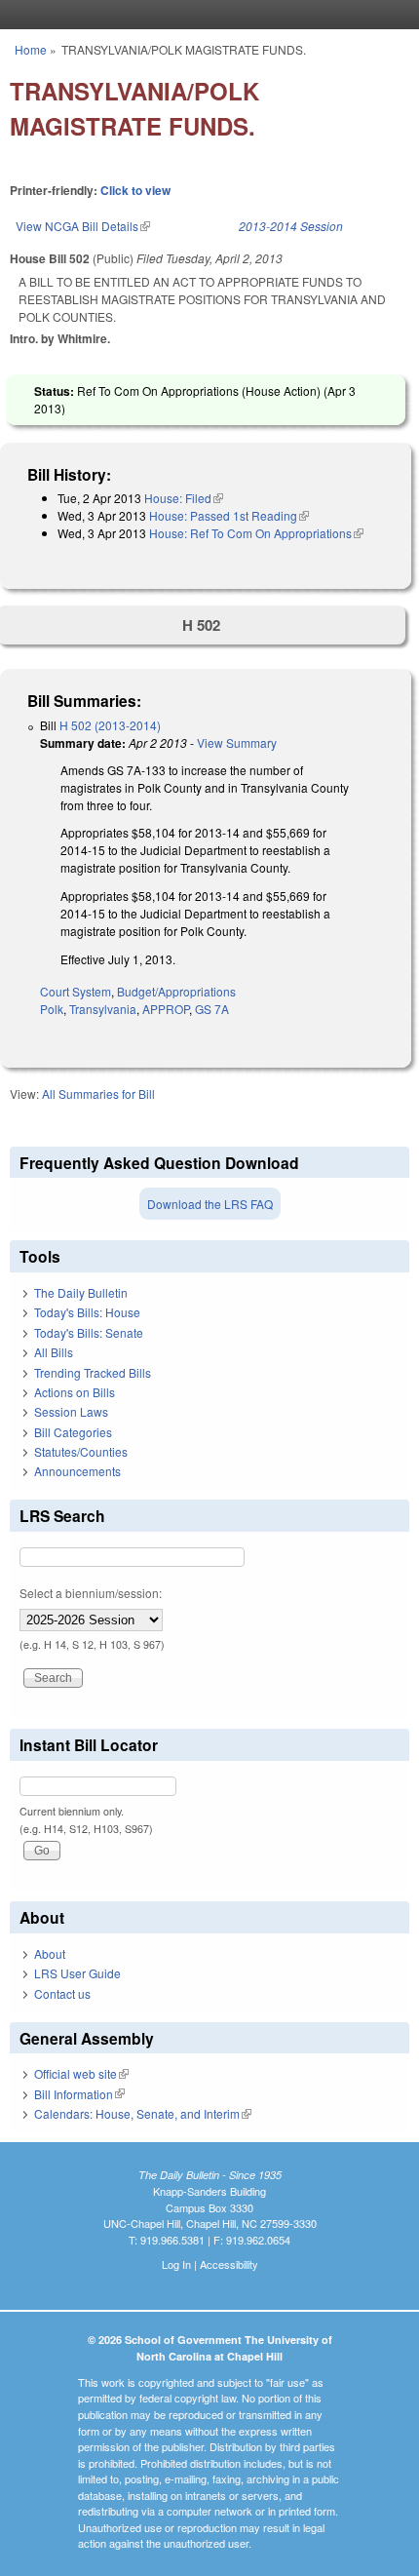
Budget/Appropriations (176, 991)
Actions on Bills (75, 1392)
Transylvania (103, 1009)
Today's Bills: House (87, 1312)
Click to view (135, 190)
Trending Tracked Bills (93, 1372)
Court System (76, 991)
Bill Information (79, 2094)
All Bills (54, 1352)
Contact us (62, 1993)
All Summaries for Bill (98, 1093)
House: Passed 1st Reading (229, 515)
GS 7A (212, 1009)
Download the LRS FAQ (210, 1204)
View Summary (237, 742)
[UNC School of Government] (205, 15)
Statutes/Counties (81, 1451)
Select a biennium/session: (91, 1593)
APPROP (166, 1009)
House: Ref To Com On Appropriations (256, 533)
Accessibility (229, 2264)
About (50, 1953)
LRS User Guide (77, 1973)
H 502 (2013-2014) (110, 725)
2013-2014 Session (291, 226)
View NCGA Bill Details (83, 226)
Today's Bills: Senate (89, 1332)
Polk (52, 1009)
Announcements (77, 1471)
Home (31, 49)
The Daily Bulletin (81, 1292)
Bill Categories (73, 1432)
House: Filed (184, 498)
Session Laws (71, 1411)
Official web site (81, 2073)
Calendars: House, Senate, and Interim (143, 2113)
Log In (176, 2264)
